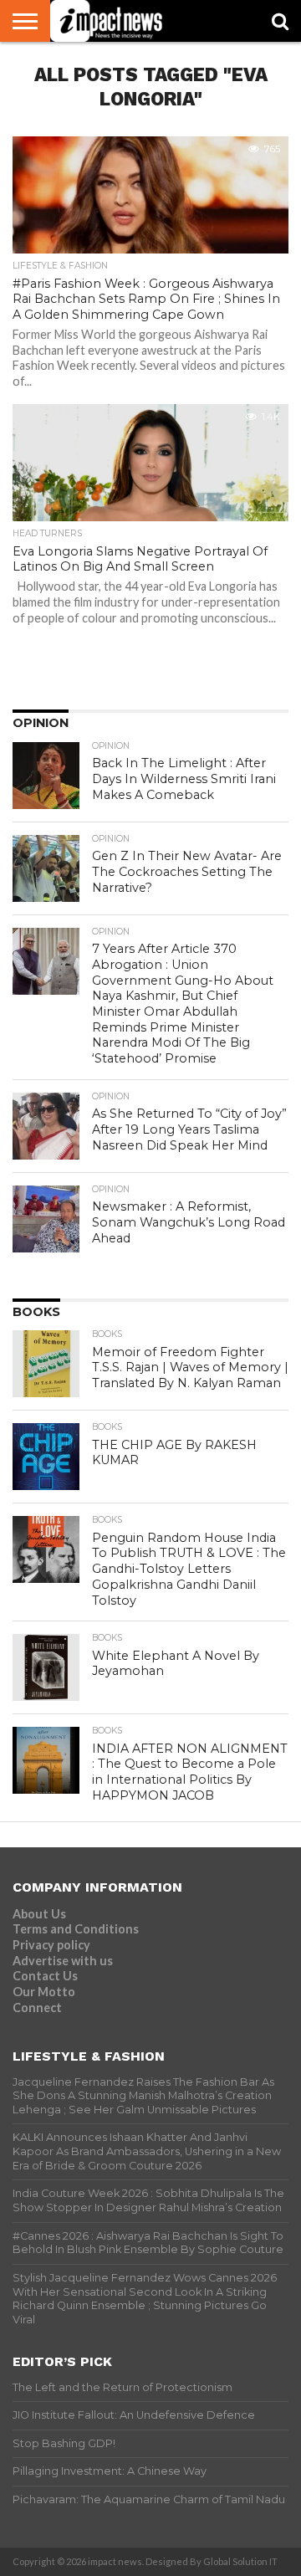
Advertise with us (63, 1961)
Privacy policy (51, 1945)
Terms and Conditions (76, 1929)
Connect (37, 2008)
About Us (39, 1914)
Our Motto (44, 1992)
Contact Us (45, 1976)
